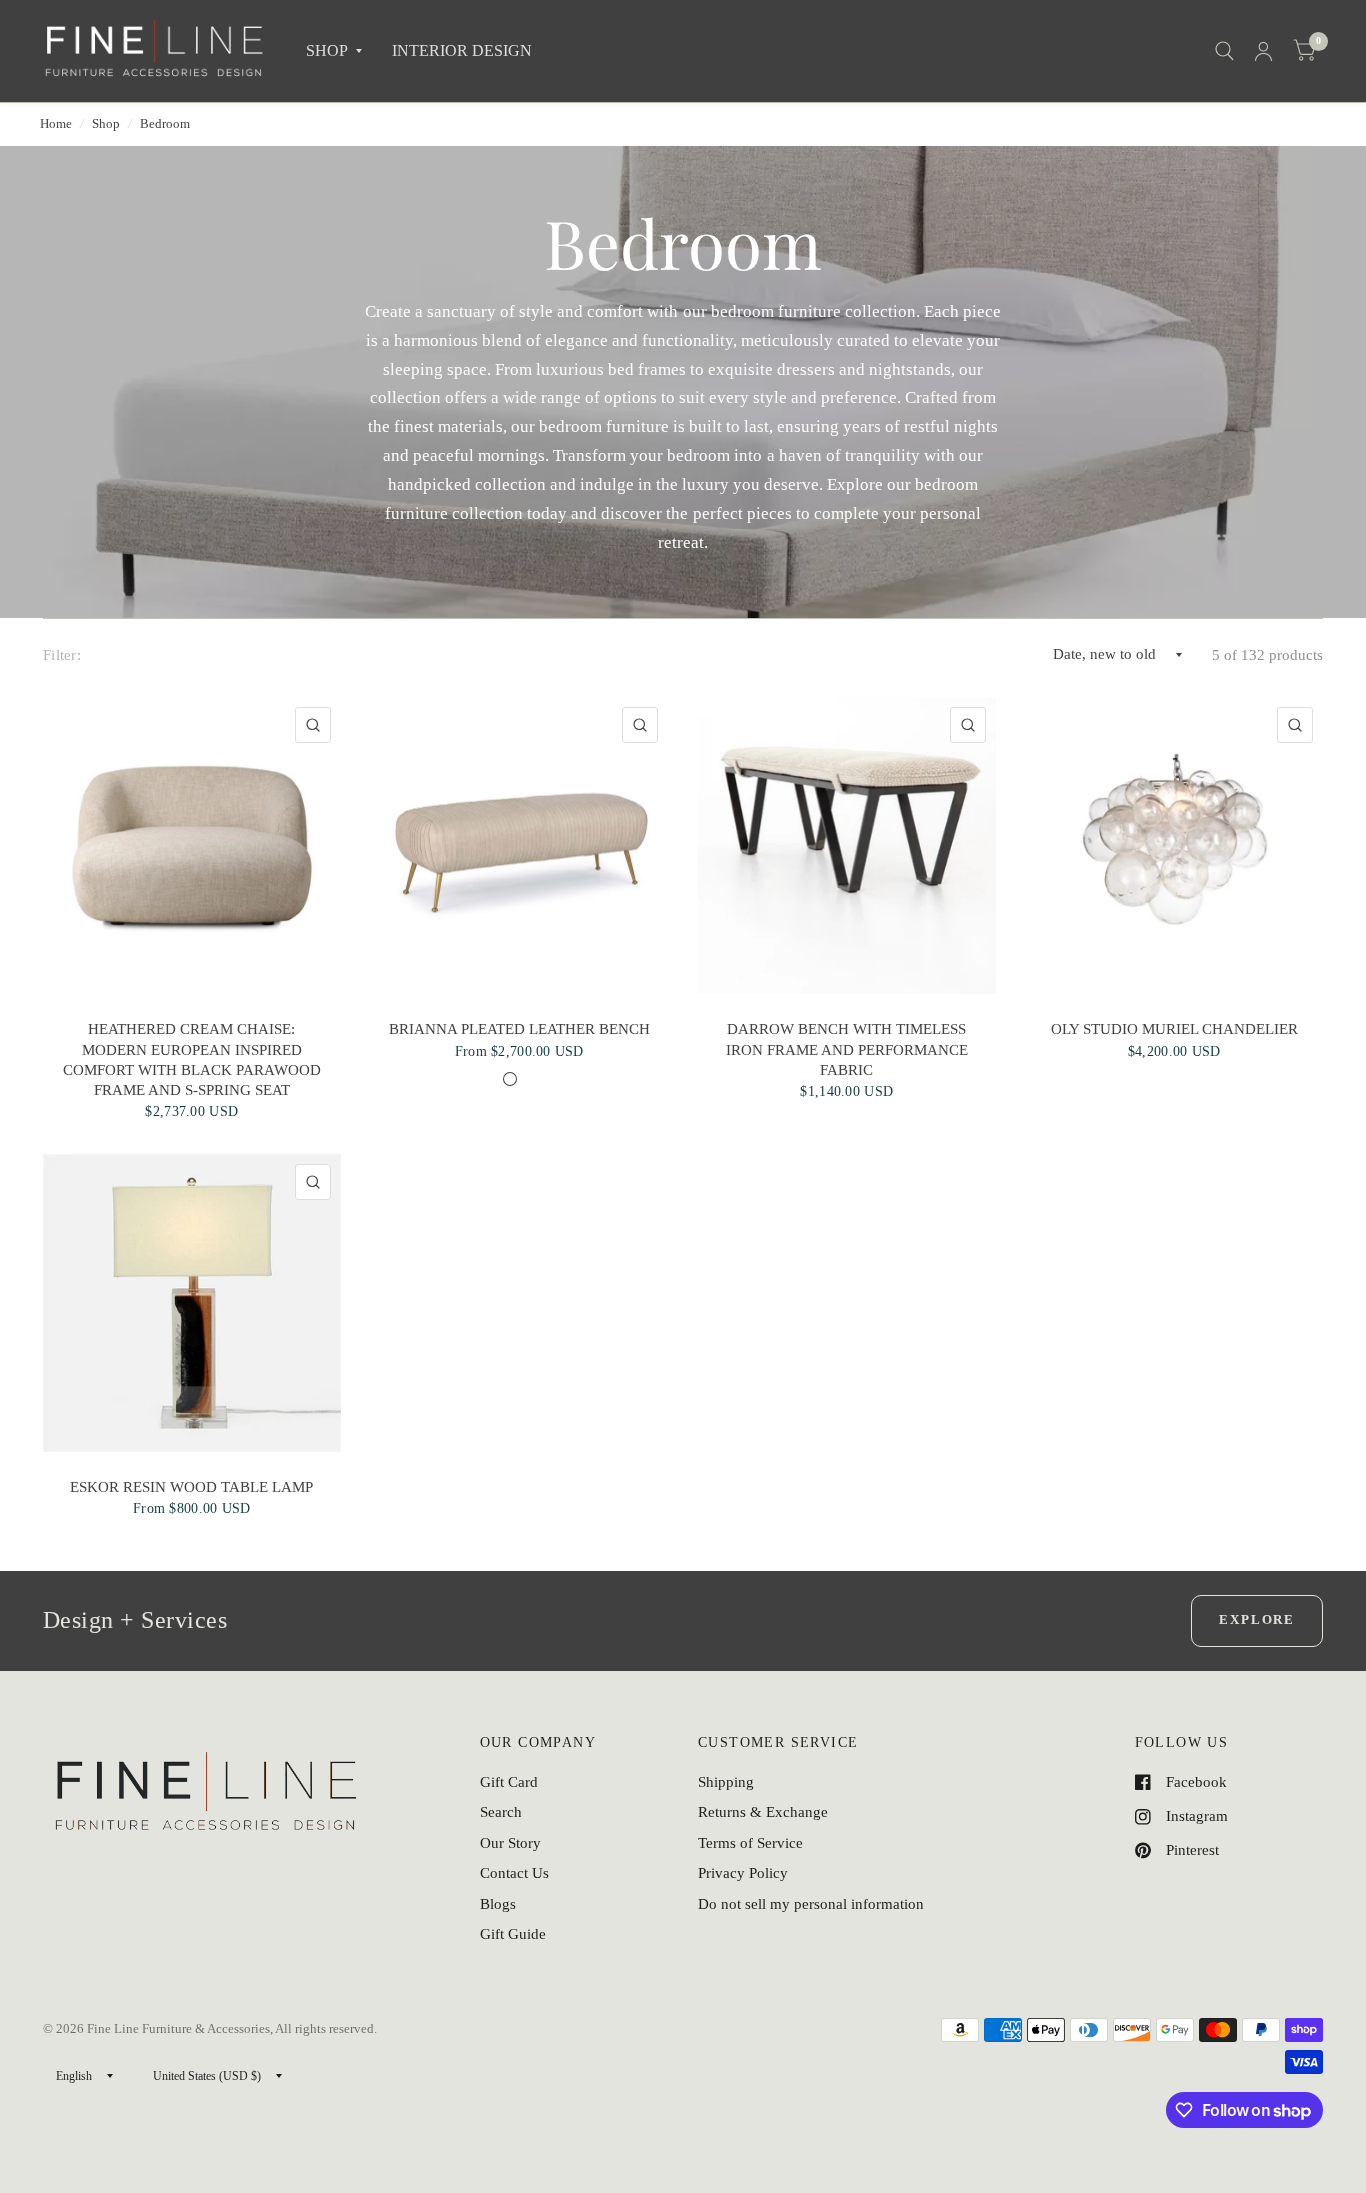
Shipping (726, 1782)
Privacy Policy (743, 1873)
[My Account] (1263, 51)
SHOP (327, 50)
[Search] (1224, 51)
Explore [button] (1257, 1619)
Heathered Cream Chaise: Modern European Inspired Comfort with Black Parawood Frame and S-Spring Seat (192, 1059)
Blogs (498, 1904)
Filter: (62, 655)
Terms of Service (750, 1843)
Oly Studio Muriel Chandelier (1174, 1029)
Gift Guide (513, 1934)
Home (56, 123)
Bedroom (165, 123)
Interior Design (462, 50)
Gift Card (509, 1782)
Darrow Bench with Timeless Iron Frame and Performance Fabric (847, 1049)
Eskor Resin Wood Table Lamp (191, 1487)
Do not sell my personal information (811, 1904)
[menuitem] (334, 51)
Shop (106, 123)
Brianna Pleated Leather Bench (519, 1029)
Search (501, 1812)
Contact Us (514, 1873)
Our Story (510, 1843)
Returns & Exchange (763, 1812)
